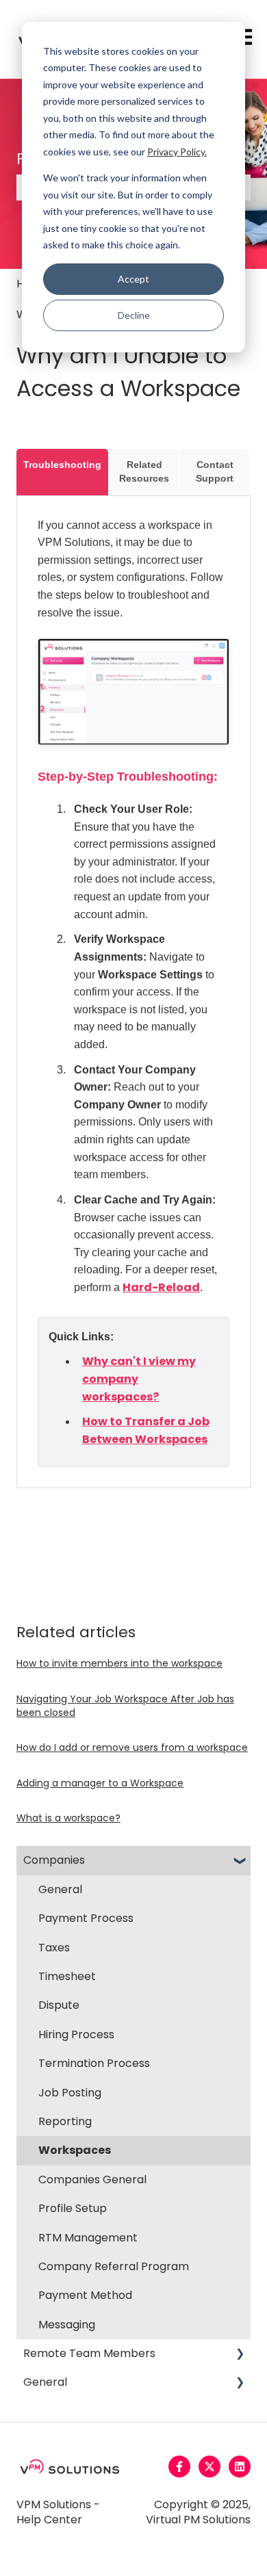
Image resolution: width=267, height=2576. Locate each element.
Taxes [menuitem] (54, 1948)
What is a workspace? (68, 1818)
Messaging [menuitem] (67, 2325)
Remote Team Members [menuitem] (89, 2353)
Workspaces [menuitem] (75, 2150)
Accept (133, 279)
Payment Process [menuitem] (86, 1918)
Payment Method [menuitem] (85, 2295)
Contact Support (215, 471)
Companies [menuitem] (54, 1860)
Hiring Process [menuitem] (76, 2034)
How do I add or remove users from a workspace (132, 1747)
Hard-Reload (161, 1287)
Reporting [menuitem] (65, 2121)
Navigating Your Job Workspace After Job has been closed (125, 1706)
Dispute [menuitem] (59, 2005)
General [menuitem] (60, 1889)
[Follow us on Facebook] (179, 2467)
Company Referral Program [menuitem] (114, 2266)
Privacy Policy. (177, 152)
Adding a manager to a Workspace (100, 1783)
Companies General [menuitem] (92, 2180)
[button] (240, 1861)
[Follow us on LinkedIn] (240, 2467)
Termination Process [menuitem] (94, 2063)
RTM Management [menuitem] (88, 2238)
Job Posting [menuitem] (70, 2093)
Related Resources (144, 471)
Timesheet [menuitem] (67, 1976)
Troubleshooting (62, 465)
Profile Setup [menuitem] (73, 2208)
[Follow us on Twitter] (209, 2467)
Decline (134, 315)
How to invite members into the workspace (119, 1663)
